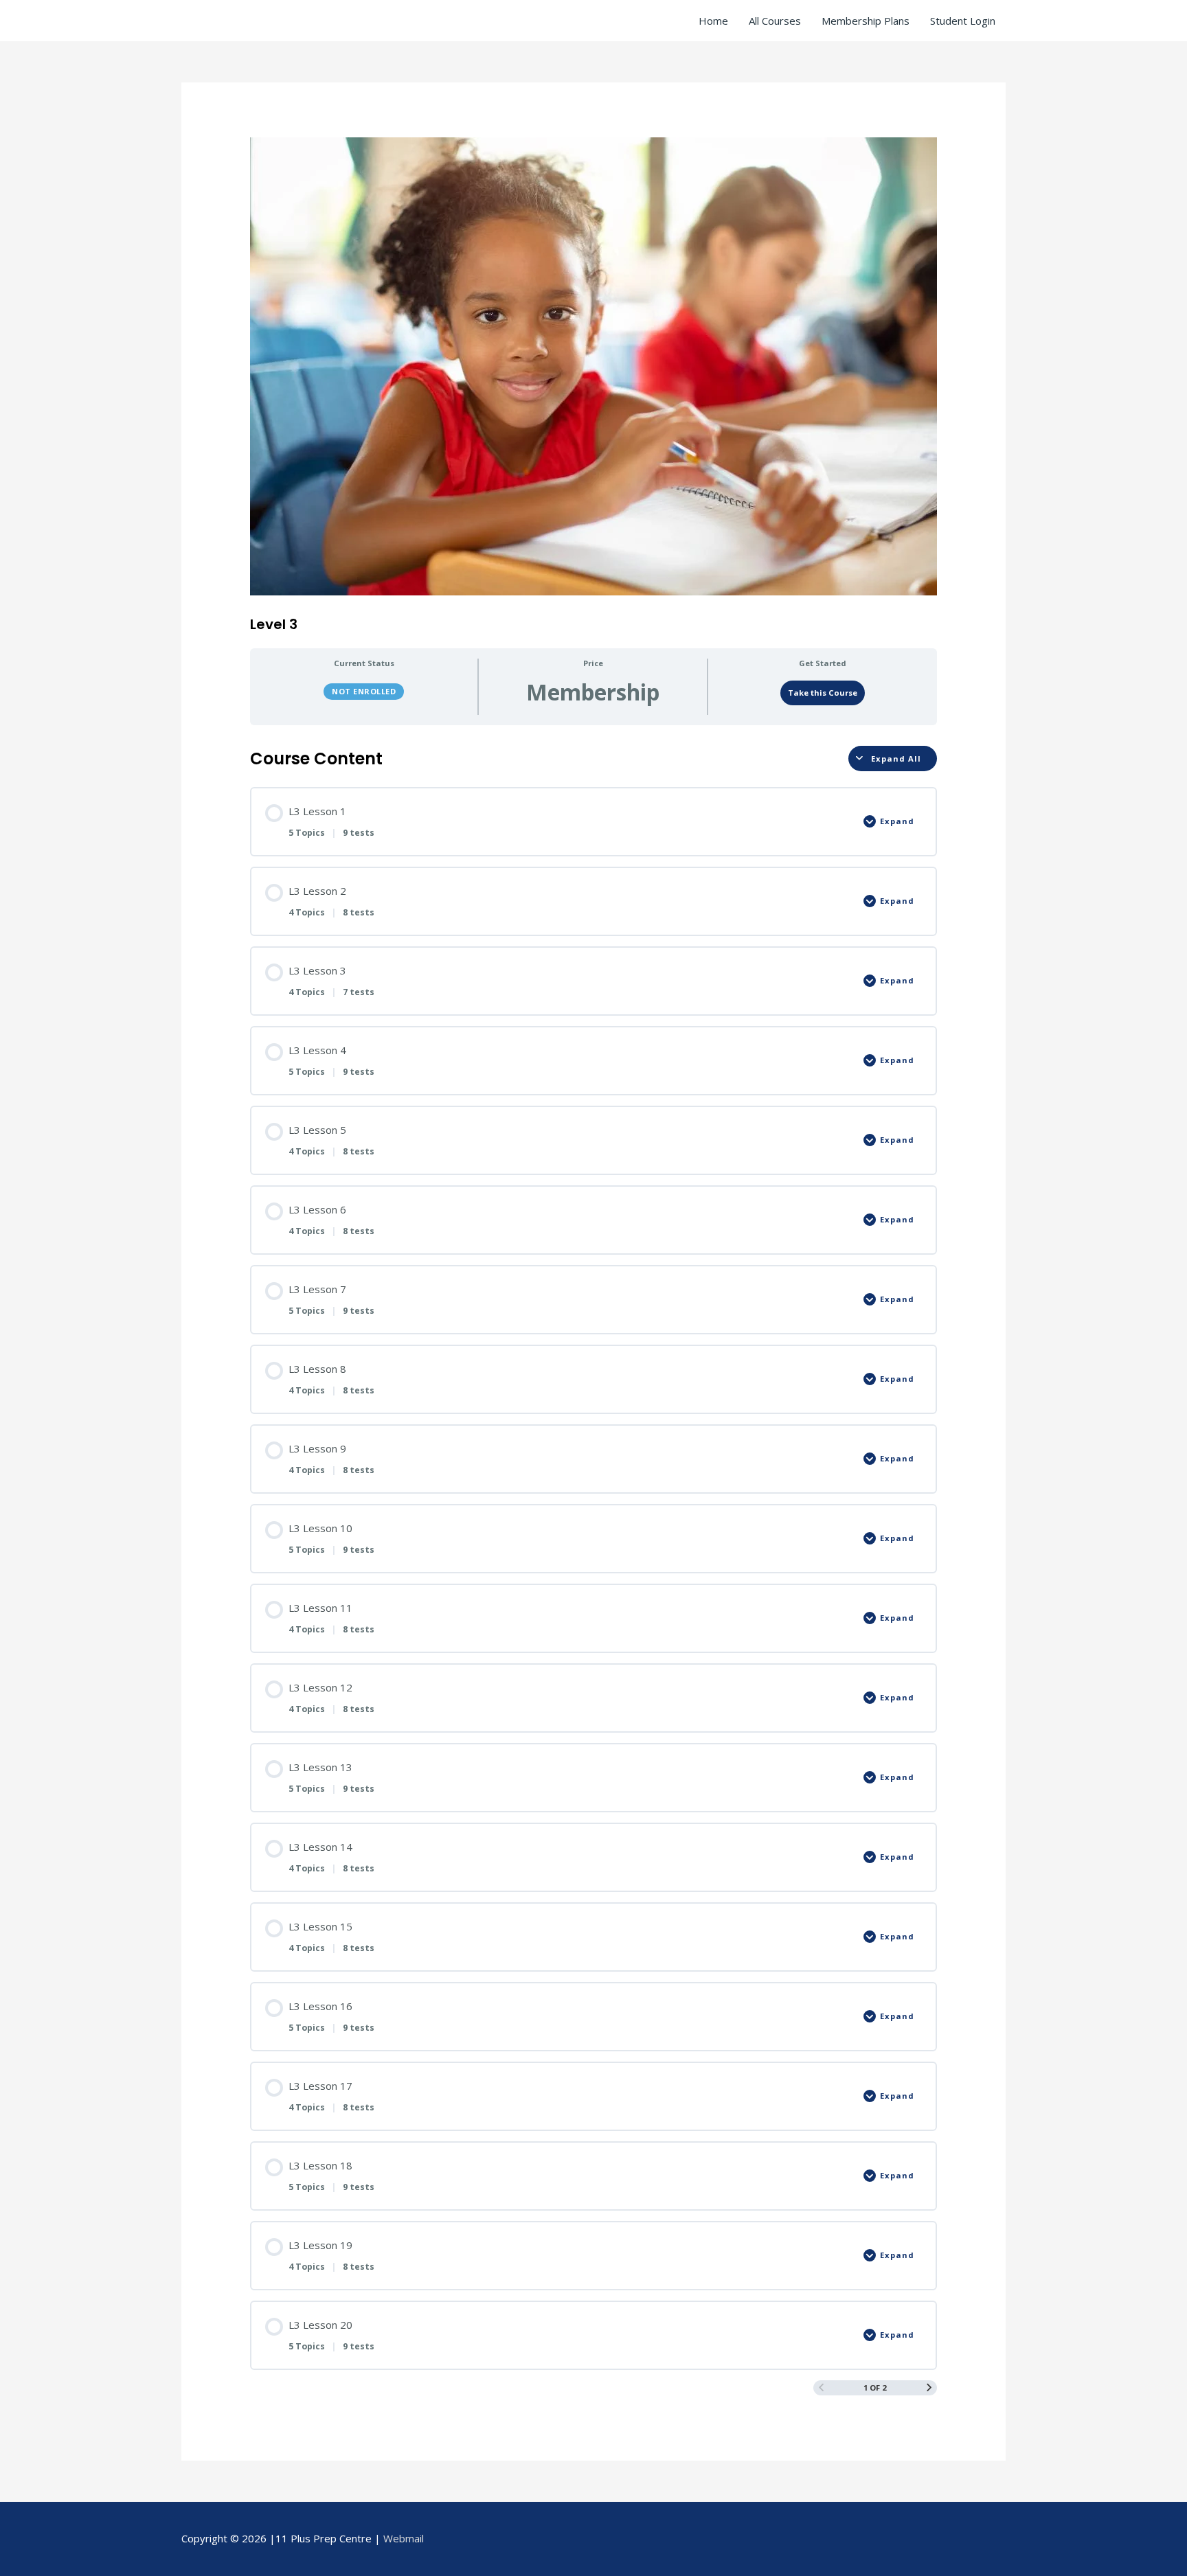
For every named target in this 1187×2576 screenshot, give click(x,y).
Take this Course (823, 693)
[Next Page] (929, 2387)
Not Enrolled (364, 691)
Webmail (404, 2538)
